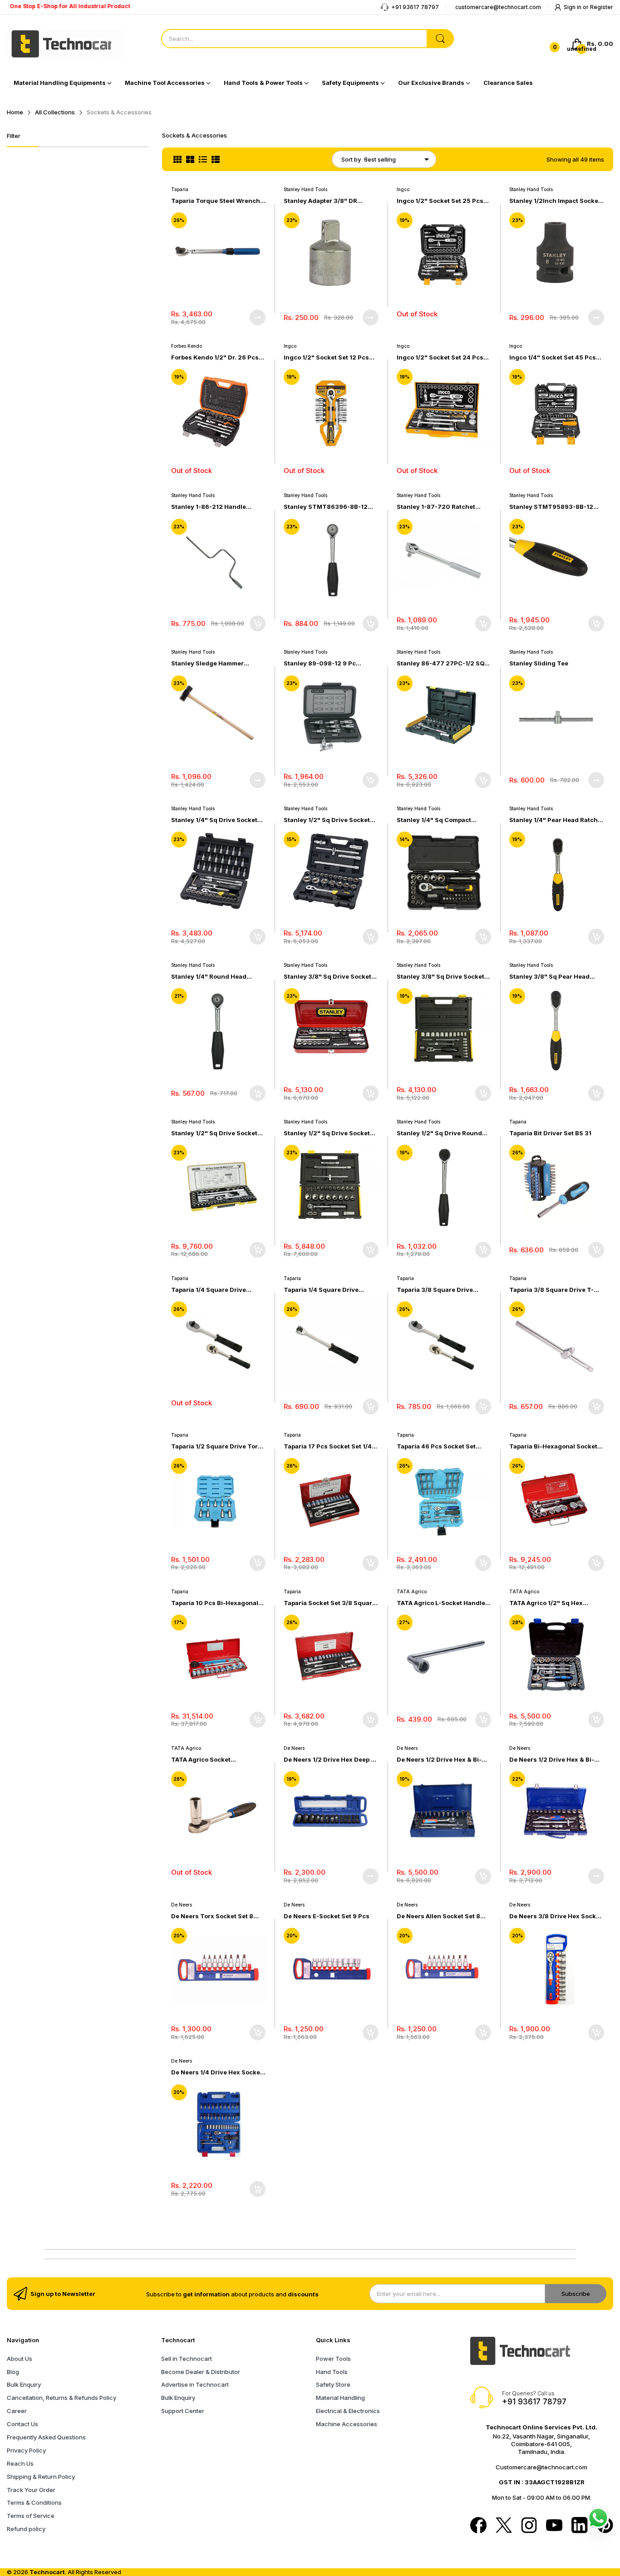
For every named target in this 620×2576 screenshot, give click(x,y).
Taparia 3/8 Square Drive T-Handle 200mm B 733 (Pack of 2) (555, 1290)
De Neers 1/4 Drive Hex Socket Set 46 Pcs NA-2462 (217, 2072)
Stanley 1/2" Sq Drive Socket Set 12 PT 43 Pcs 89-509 (214, 1133)
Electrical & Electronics (348, 2411)
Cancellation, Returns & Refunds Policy (62, 2398)
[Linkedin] (580, 2526)
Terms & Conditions (34, 2502)
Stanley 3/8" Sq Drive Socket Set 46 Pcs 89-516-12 (327, 977)
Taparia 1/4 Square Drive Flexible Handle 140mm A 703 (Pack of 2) (329, 1290)
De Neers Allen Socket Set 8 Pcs (438, 1916)
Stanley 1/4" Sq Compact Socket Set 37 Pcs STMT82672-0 (434, 820)
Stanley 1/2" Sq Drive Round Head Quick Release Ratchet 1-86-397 (443, 1133)
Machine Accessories (347, 2424)
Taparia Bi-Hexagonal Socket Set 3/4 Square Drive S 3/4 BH (554, 1446)
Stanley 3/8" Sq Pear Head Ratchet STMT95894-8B (549, 977)
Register (602, 7)
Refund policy (26, 2529)
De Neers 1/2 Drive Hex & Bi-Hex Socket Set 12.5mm (552, 1760)
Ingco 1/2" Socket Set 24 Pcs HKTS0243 (440, 357)
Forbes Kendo (187, 346)
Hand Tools (332, 2372)
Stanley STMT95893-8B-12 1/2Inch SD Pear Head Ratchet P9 (554, 507)
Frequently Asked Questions (46, 2437)
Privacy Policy (26, 2450)
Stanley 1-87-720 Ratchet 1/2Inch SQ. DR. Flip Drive (436, 507)
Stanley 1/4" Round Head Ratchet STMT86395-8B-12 (213, 977)
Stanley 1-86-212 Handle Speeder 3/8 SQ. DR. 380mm (214, 507)
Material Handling (340, 2398)
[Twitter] (504, 2526)
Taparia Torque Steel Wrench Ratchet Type (216, 201)
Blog (13, 2372)
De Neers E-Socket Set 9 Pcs (327, 1916)
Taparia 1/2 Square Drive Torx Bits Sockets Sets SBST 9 (216, 1446)
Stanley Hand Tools (305, 189)
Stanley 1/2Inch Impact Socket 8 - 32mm (555, 201)
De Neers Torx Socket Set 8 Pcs (212, 1916)
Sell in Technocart (187, 2359)
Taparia (180, 189)
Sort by (351, 159)
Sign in (573, 7)
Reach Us (20, 2463)
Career (17, 2411)
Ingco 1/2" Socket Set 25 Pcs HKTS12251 (440, 201)
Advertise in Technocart (195, 2384)
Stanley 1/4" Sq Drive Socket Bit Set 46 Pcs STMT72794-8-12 (217, 820)
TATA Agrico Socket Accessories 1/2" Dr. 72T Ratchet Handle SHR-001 (209, 1760)
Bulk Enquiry (24, 2384)
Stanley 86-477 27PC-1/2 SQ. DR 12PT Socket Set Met (441, 663)
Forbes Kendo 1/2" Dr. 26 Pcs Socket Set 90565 (215, 357)
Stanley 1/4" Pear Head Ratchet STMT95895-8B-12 (556, 820)
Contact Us (22, 2424)
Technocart (47, 2572)
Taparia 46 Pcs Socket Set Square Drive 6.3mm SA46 (437, 1446)
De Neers (294, 1748)
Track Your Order (31, 2490)
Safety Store (333, 2384)
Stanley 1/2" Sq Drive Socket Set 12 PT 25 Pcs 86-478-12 (327, 1133)
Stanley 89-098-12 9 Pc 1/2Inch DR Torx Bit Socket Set (329, 663)
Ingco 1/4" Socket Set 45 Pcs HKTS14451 (553, 357)
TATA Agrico (412, 1591)
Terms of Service (31, 2516)
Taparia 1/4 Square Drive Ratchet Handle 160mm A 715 (215, 1290)
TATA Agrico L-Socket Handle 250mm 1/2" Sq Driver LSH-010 (441, 1603)
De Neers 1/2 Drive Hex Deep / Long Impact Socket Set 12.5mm (328, 1760)
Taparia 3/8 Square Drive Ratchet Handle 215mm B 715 (440, 1290)
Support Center (183, 2411)
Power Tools (333, 2359)
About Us (20, 2359)
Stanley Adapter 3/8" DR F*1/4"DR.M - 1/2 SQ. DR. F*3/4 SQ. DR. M (331, 201)
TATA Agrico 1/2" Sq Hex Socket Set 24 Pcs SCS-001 (551, 1603)
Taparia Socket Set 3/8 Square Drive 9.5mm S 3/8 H (330, 1603)
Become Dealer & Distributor (201, 2372)
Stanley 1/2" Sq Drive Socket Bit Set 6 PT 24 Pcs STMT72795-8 (327, 820)
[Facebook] (478, 2526)
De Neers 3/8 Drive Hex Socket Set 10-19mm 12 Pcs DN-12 (556, 1916)
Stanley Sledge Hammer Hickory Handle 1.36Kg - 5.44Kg (208, 663)
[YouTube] (554, 2526)
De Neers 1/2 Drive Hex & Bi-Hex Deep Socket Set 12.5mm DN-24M (440, 1760)
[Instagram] (529, 2526)
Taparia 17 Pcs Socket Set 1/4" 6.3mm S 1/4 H (329, 1446)
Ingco (403, 189)
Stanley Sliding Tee (539, 663)
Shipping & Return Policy (41, 2477)
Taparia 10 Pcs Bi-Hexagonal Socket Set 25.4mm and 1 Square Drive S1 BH (215, 1603)
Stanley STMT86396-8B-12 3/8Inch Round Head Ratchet (327, 507)
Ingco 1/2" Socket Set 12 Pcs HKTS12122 (326, 357)
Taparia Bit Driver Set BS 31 (550, 1133)
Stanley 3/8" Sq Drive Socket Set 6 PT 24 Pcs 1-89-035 (440, 977)
